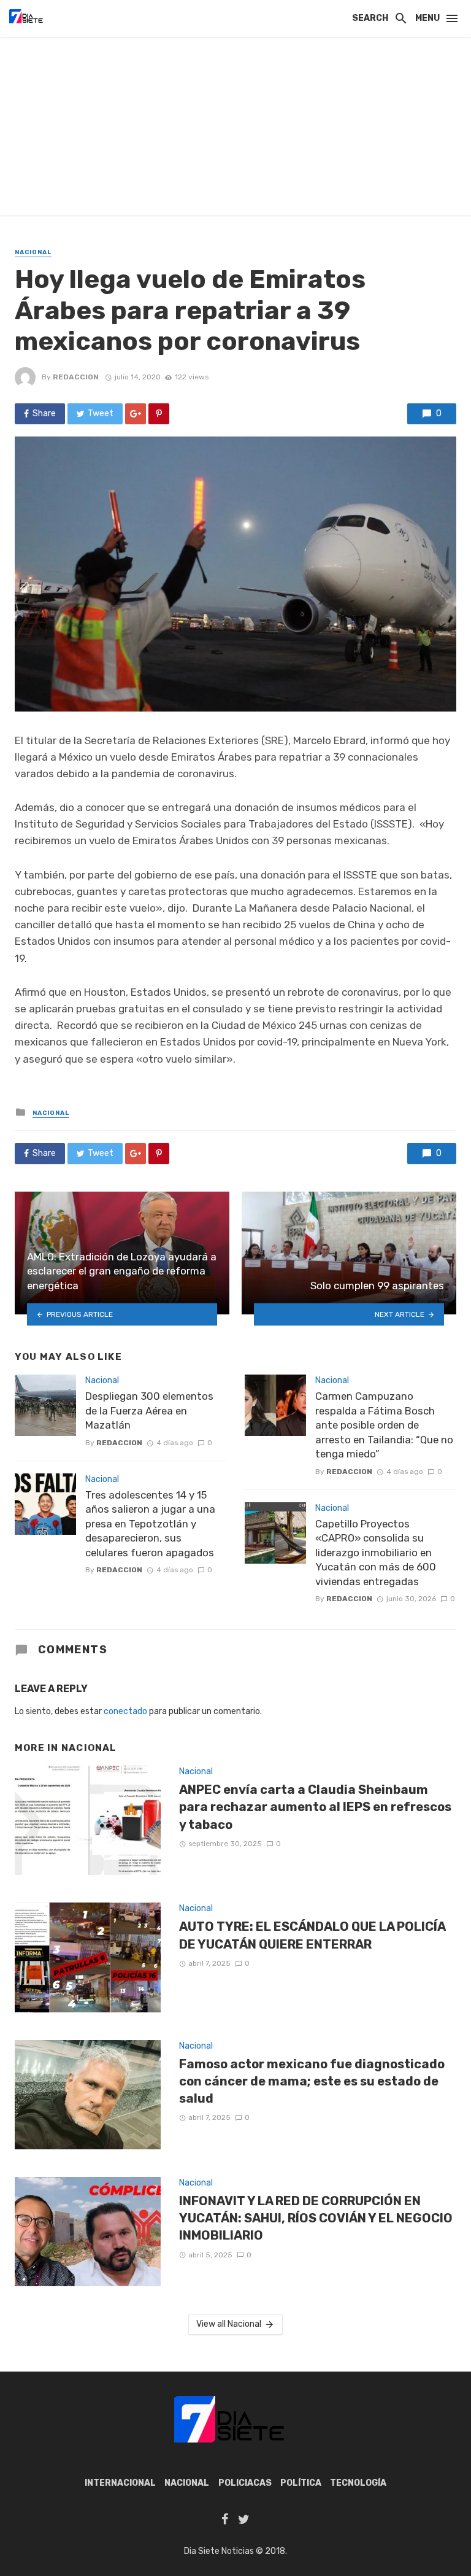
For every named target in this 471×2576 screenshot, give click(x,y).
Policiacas (245, 2483)
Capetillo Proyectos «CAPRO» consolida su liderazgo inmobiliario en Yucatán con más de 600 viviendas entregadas (376, 1553)
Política (301, 2483)
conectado (125, 1711)
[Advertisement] (235, 129)
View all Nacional (229, 2324)
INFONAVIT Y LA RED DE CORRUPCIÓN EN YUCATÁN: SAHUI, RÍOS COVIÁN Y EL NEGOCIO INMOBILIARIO (316, 2218)
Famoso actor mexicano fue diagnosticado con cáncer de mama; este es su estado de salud (312, 2081)
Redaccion (76, 377)
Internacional (120, 2483)
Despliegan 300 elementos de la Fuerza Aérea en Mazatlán (149, 1410)
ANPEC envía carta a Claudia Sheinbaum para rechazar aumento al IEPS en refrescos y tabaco (315, 1807)
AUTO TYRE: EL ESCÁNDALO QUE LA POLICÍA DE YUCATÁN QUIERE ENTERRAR (312, 1935)
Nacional (33, 252)
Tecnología (358, 2483)
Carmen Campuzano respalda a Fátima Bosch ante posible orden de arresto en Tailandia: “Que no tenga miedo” (384, 1425)
